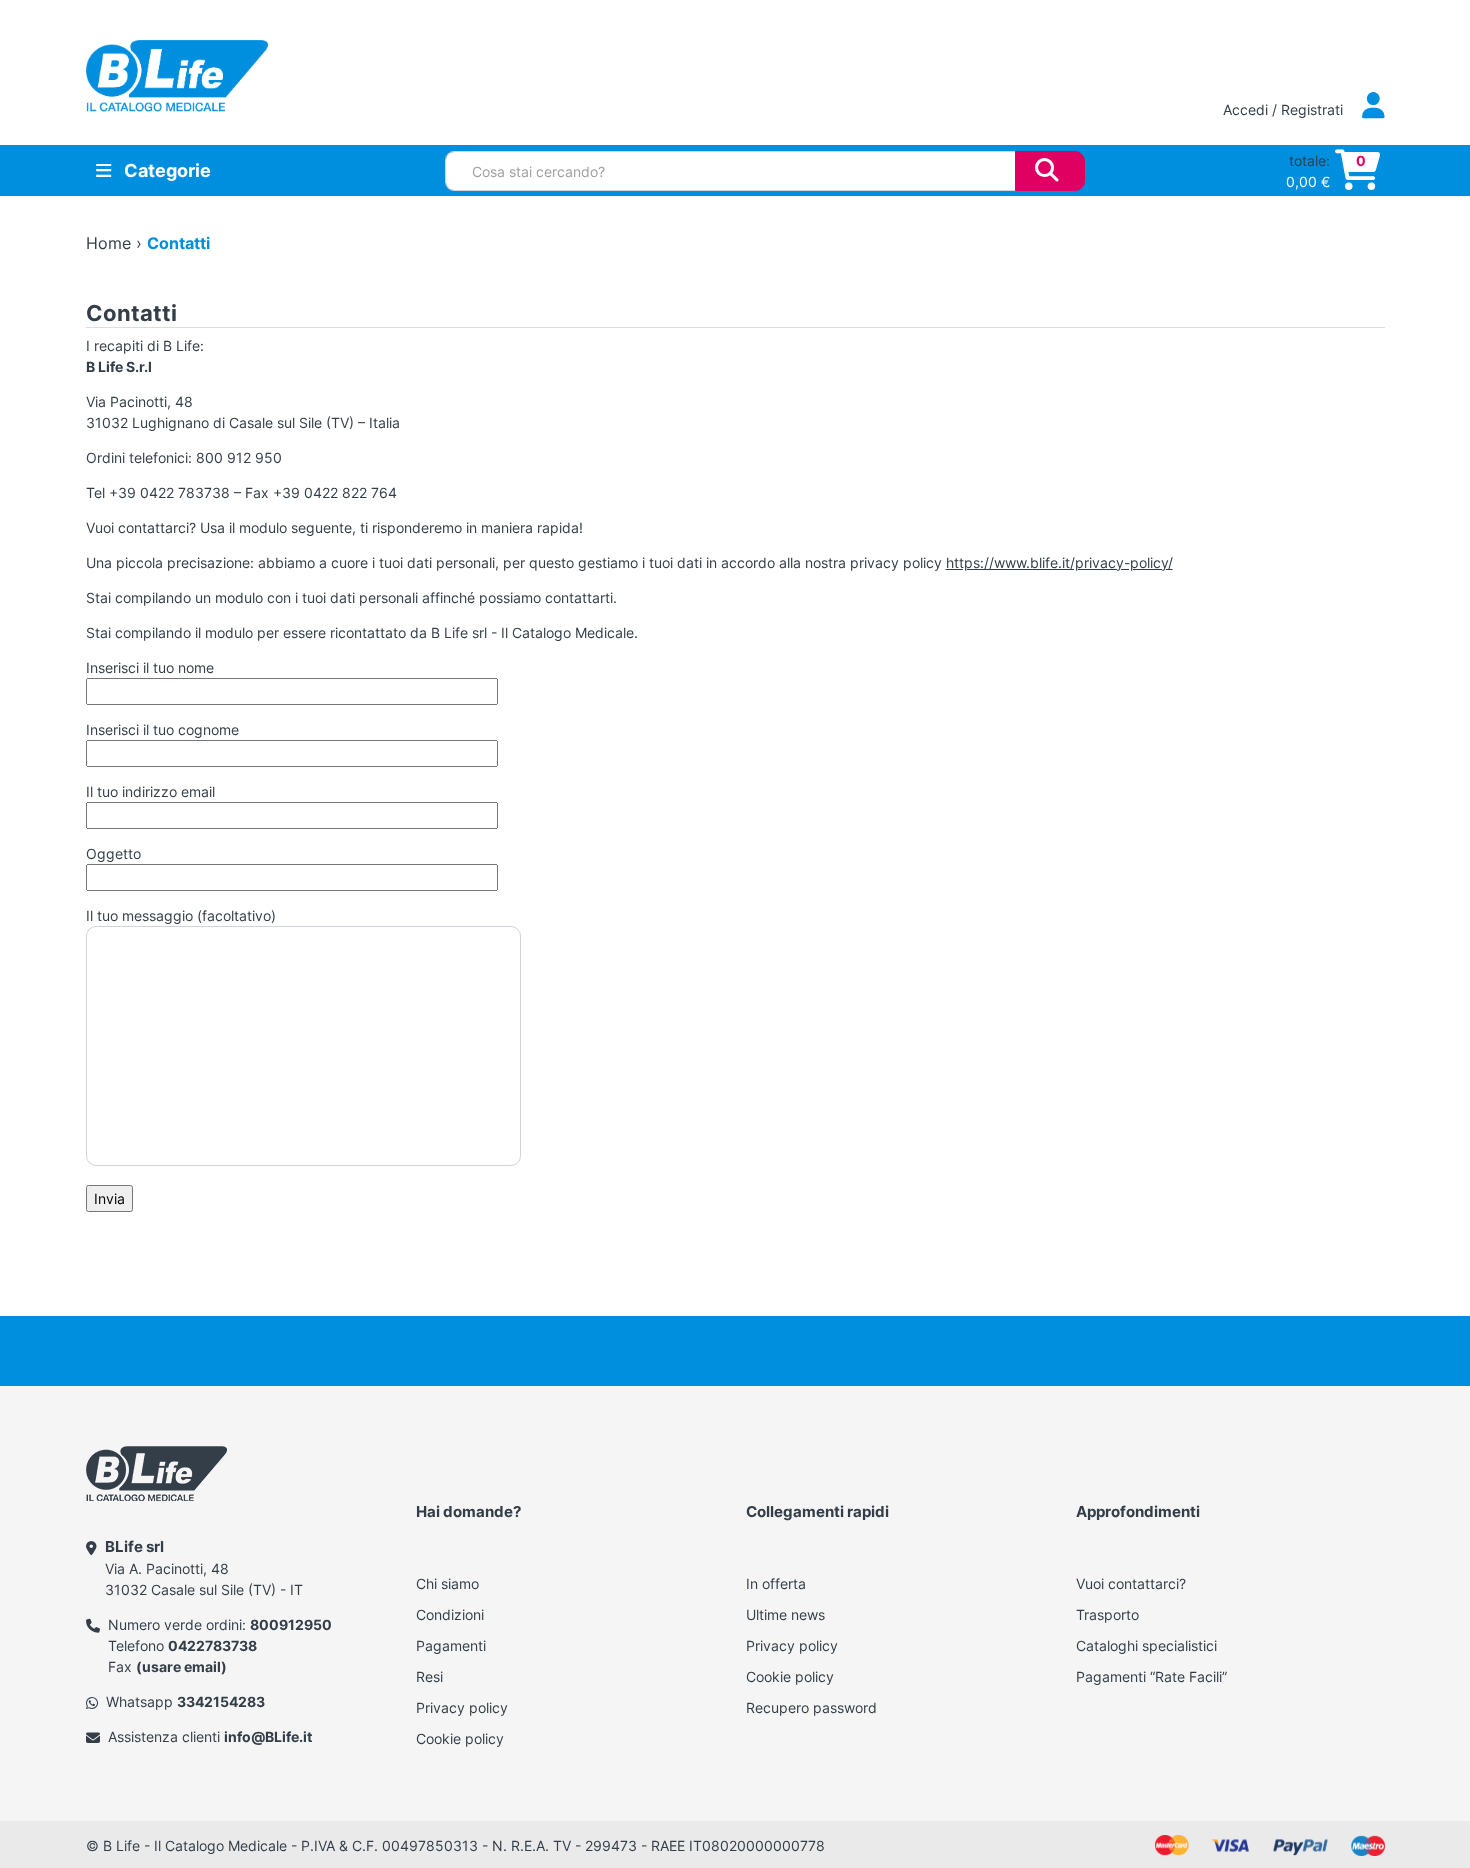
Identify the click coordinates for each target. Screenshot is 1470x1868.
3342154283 (221, 1701)
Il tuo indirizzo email (150, 791)
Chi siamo (447, 1583)
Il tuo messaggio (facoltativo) (181, 915)
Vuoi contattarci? (1131, 1583)
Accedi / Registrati (1285, 109)
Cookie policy (460, 1738)
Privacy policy (462, 1707)
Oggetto (113, 853)
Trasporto (1107, 1614)
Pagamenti (451, 1645)
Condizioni (450, 1614)
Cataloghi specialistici (1146, 1645)
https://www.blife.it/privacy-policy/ (1059, 562)
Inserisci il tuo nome (150, 667)
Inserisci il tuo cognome (162, 729)
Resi (429, 1676)
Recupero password (811, 1707)
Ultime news (785, 1614)
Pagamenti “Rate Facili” (1151, 1676)
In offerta (776, 1583)
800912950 (291, 1624)
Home (108, 243)
